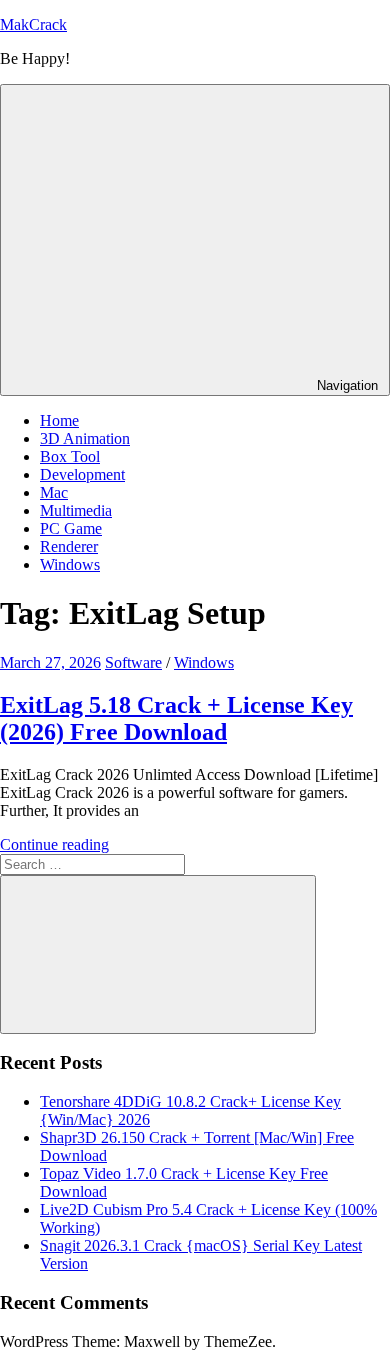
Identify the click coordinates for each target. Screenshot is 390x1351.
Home (59, 420)
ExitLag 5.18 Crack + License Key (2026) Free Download (176, 718)
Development (82, 474)
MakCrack (33, 24)
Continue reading (54, 844)
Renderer (69, 546)
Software (133, 662)
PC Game (71, 528)
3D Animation (85, 438)
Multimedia (76, 510)
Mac (54, 492)
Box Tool (70, 456)
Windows (70, 564)
